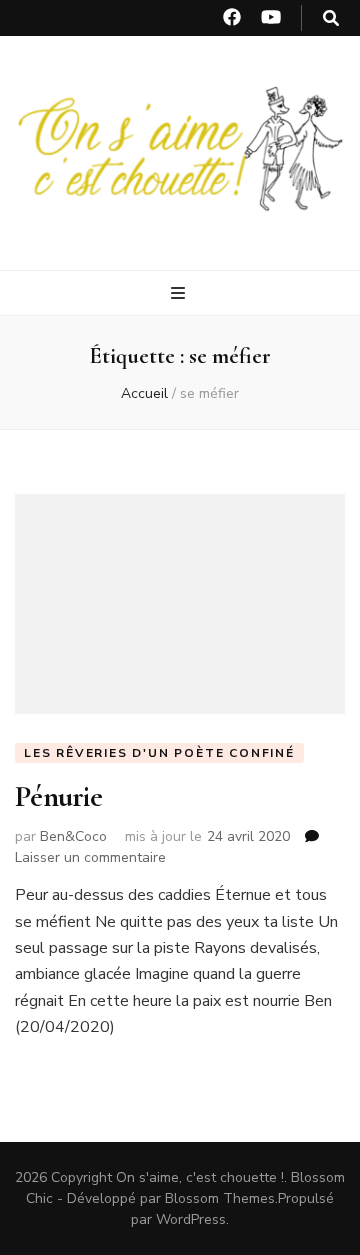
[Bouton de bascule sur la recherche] (331, 18)
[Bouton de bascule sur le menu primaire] (180, 293)
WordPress (191, 1219)
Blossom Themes (220, 1198)
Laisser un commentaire (90, 857)
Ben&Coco (73, 836)
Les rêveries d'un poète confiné (159, 753)
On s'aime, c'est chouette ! (200, 1177)
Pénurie (58, 796)
